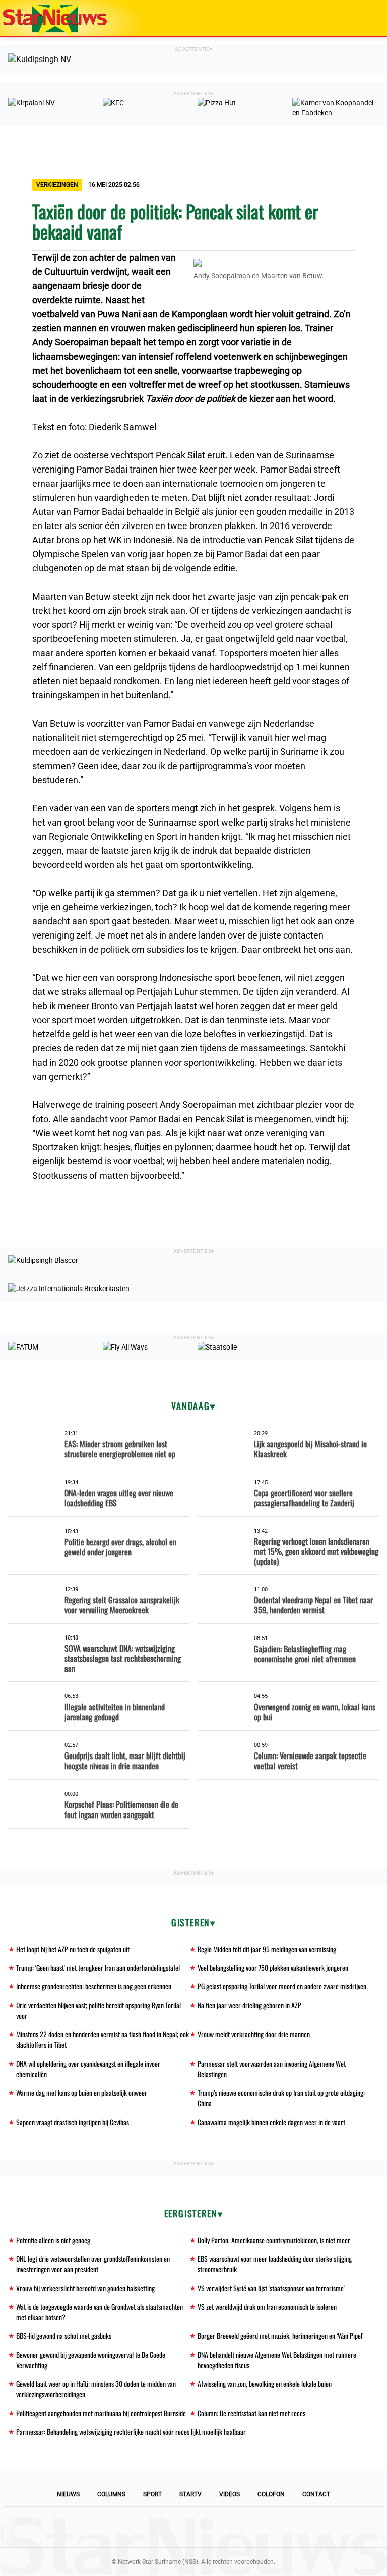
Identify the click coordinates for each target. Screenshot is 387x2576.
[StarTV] (356, 19)
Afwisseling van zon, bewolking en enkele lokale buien (265, 2384)
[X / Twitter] (193, 2527)
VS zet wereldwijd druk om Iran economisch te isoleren (267, 2306)
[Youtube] (159, 2527)
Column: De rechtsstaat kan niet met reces (251, 2413)
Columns (111, 2494)
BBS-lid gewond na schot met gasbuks (64, 2336)
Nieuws (68, 2494)
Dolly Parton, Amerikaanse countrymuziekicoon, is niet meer (274, 2240)
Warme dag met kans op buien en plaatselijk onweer (82, 2093)
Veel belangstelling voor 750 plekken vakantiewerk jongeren (273, 1968)
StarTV (190, 2494)
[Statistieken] (381, 2568)
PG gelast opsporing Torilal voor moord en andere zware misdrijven (282, 1986)
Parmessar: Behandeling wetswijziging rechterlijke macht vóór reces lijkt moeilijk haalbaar (131, 2432)
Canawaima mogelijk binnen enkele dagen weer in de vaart (271, 2122)
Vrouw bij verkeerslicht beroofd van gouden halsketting (85, 2288)
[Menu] (369, 18)
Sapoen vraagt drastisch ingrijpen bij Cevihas (73, 2122)
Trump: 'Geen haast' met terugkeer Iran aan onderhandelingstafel (98, 1968)
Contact (316, 2494)
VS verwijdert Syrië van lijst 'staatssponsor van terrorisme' (271, 2288)
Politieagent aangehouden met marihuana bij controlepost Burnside (101, 2413)
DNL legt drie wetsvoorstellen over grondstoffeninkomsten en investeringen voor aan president (93, 2264)
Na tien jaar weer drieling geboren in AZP (249, 2005)
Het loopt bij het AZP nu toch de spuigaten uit (73, 1949)
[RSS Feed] (262, 2527)
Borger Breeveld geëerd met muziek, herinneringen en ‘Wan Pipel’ (280, 2336)
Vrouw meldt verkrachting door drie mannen (254, 2034)
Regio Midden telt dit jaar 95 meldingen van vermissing (267, 1949)
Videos (230, 2494)
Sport (152, 2494)
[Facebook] (125, 2527)
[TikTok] (228, 2527)
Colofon (271, 2494)
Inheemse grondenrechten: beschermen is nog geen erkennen (94, 1986)
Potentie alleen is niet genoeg (53, 2240)
